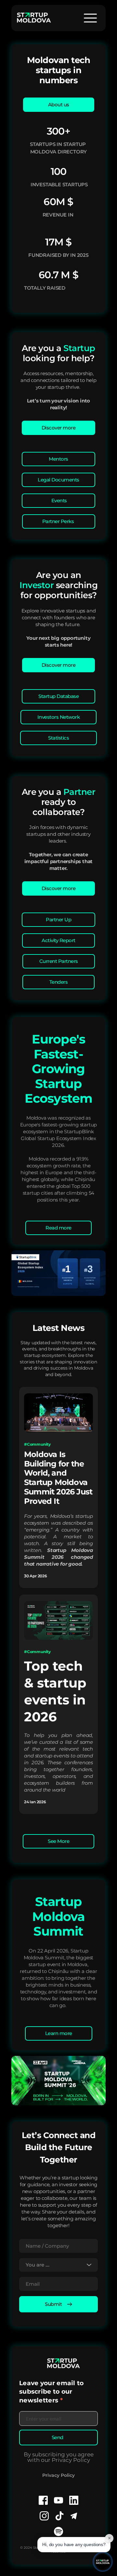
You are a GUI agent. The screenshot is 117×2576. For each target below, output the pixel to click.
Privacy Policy (58, 2475)
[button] (90, 18)
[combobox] (58, 2265)
